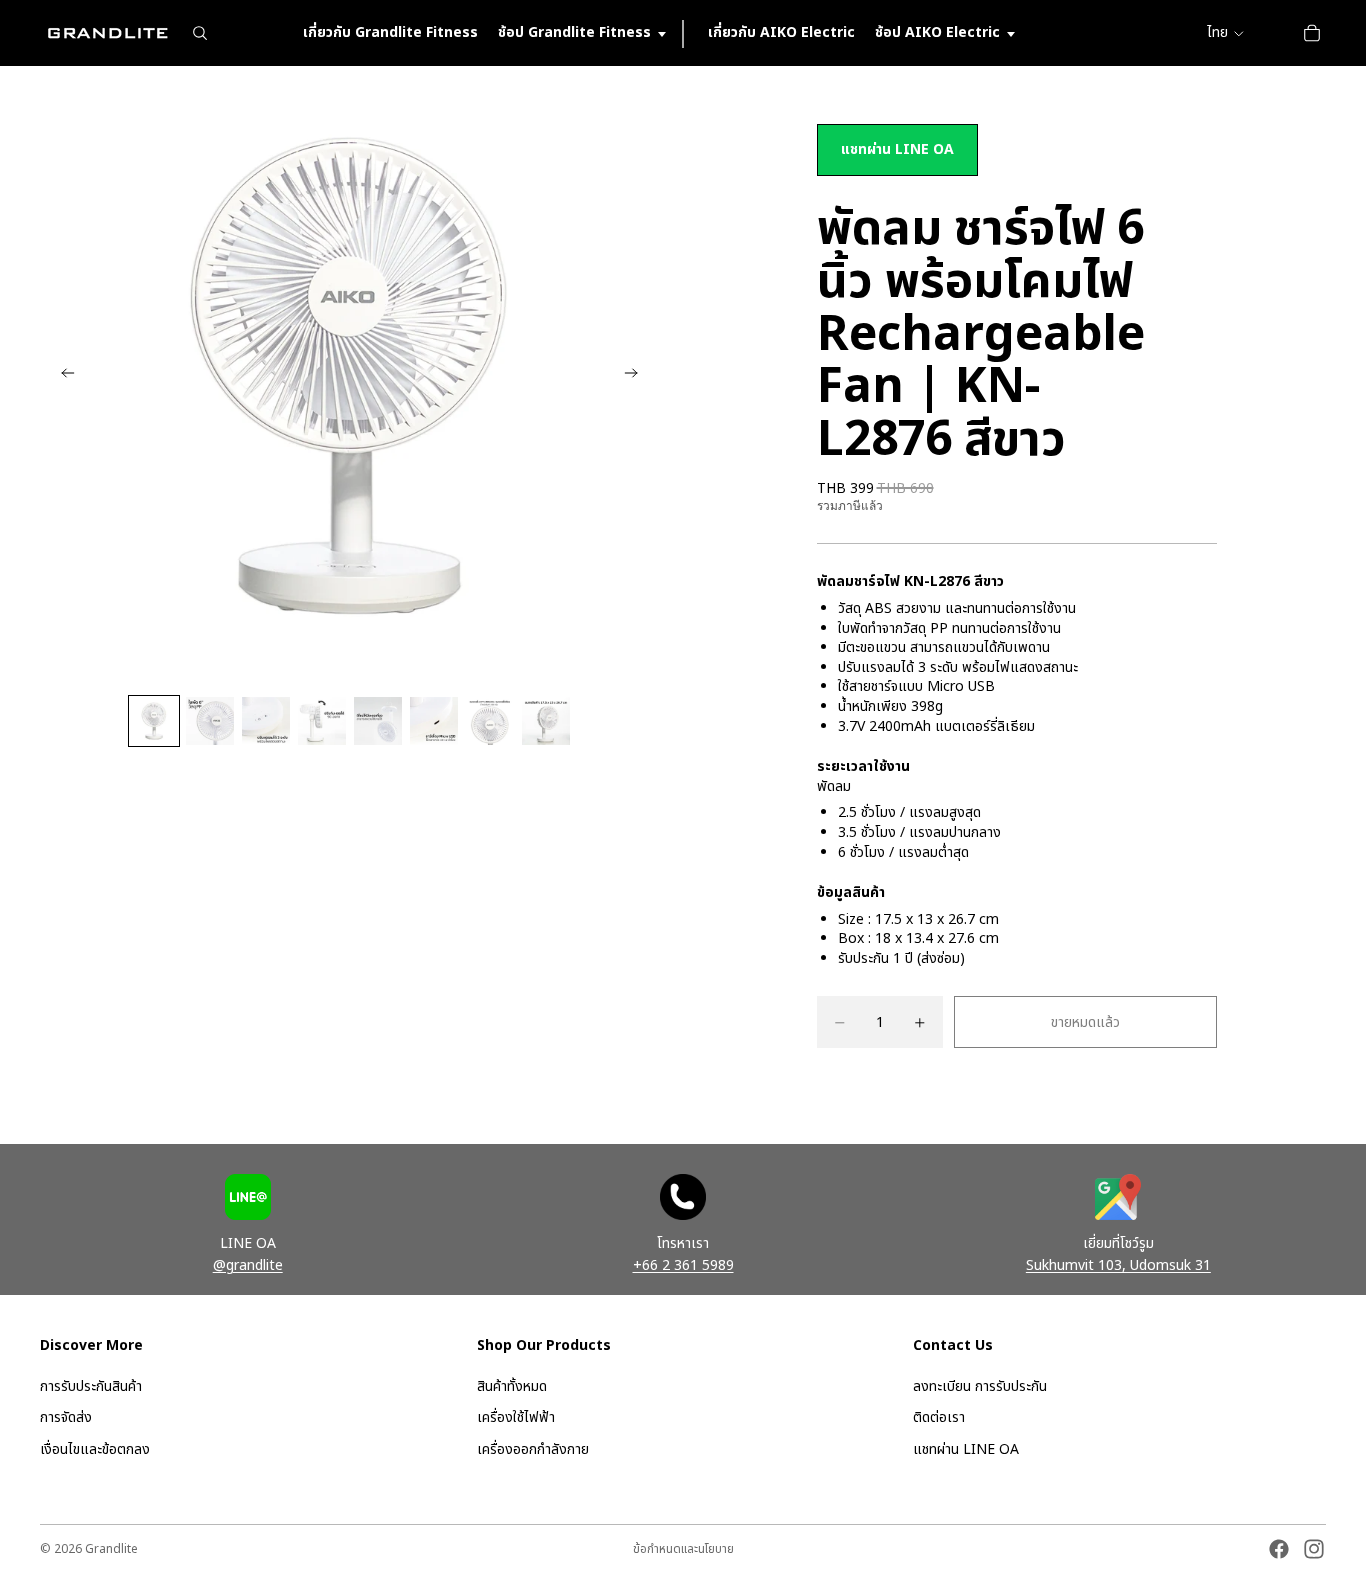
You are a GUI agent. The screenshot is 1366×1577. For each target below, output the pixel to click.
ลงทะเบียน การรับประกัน (980, 1386)
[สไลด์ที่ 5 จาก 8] (378, 721)
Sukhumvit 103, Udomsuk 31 (1118, 1265)
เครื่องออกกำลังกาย (533, 1449)
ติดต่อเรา (939, 1418)
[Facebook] (1279, 1549)
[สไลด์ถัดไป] (637, 376)
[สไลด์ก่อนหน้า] (62, 376)
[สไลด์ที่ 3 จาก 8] (266, 721)
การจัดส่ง (66, 1418)
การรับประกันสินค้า (91, 1386)
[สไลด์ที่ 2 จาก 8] (210, 721)
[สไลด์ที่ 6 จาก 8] (434, 721)
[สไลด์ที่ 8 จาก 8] (546, 721)
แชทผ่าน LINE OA (897, 149)
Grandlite (111, 1549)
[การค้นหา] (200, 33)
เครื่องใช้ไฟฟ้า (516, 1418)
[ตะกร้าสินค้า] (1312, 33)
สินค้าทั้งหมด (512, 1386)
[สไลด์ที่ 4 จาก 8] (322, 721)
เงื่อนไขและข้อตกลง (95, 1449)
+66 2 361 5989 (683, 1265)
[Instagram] (1314, 1549)
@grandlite (248, 1265)
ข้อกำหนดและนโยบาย (683, 1549)
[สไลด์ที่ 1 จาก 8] (154, 721)
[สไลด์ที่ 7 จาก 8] (490, 721)
